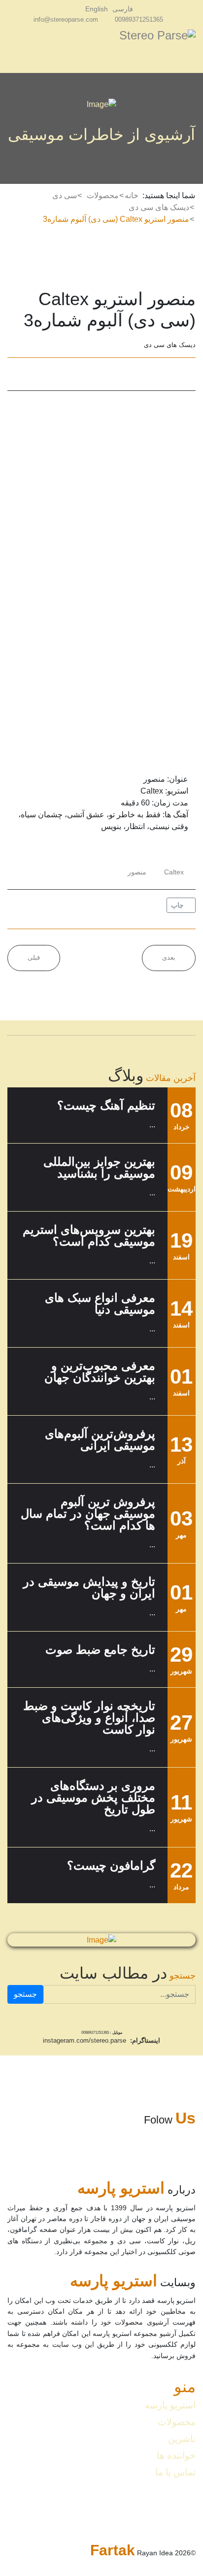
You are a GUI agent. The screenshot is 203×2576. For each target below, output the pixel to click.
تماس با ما (175, 2472)
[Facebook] (16, 374)
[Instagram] (72, 9)
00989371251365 (139, 20)
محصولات (177, 2422)
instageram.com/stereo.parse (85, 2040)
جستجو (25, 1994)
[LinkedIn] (63, 374)
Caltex (174, 872)
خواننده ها (176, 2455)
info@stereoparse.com (66, 20)
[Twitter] (39, 374)
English (97, 9)
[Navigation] (11, 51)
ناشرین (182, 2439)
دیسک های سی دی (170, 345)
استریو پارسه (170, 2405)
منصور (137, 872)
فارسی (123, 9)
